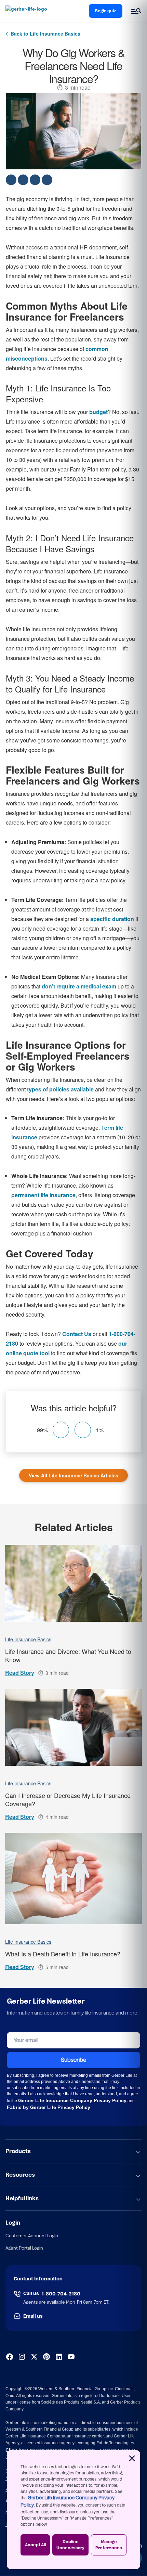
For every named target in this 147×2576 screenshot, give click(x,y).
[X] (34, 2357)
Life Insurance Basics (28, 1639)
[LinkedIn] (59, 2357)
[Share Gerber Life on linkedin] (47, 180)
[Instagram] (22, 2357)
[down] (83, 1430)
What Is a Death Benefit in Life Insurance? (63, 1954)
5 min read (57, 1967)
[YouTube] (71, 2357)
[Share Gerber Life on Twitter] (23, 180)
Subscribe (73, 2060)
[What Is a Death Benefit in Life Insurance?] (73, 1879)
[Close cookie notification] (132, 2458)
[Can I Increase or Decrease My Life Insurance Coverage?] (73, 1727)
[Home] (28, 11)
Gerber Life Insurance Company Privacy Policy (72, 2100)
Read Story (20, 1673)
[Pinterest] (46, 2357)
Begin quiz (106, 11)
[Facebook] (10, 2357)
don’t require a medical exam (79, 986)
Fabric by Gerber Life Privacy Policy (49, 2107)
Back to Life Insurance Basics (45, 34)
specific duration (112, 919)
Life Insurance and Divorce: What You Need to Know (68, 1655)
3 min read (78, 88)
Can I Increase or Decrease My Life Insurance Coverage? (68, 1799)
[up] (61, 1430)
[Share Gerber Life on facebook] (11, 180)
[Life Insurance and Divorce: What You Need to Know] (73, 1583)
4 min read (57, 1817)
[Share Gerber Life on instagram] (35, 180)
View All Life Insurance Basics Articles (73, 1475)
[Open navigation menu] (136, 11)
